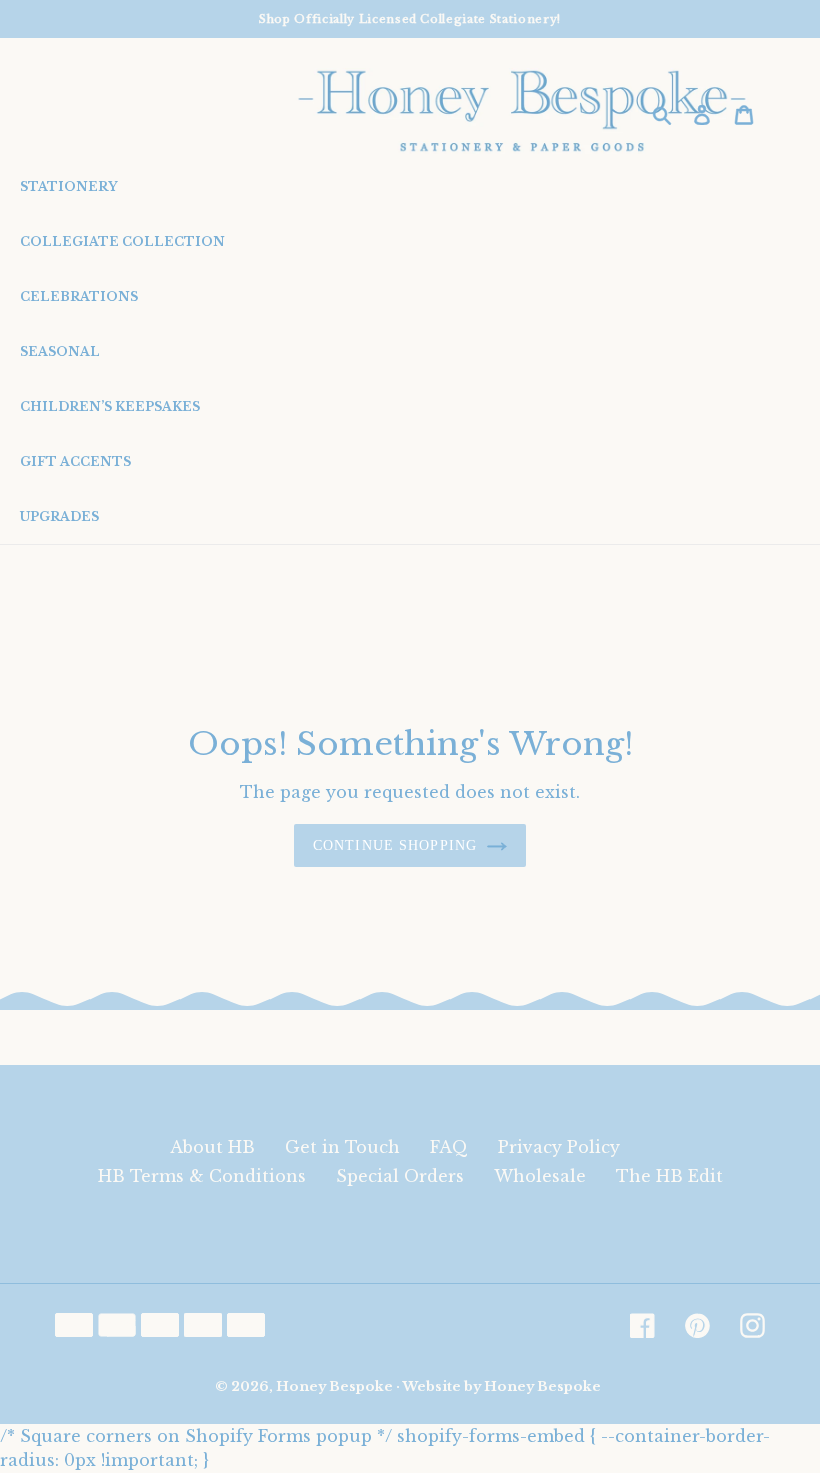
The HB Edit (669, 1176)
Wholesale (540, 1176)
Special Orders (400, 1176)
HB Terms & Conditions (202, 1176)
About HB (212, 1147)
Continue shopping (395, 845)
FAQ (449, 1147)
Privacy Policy (559, 1147)
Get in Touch (342, 1147)
